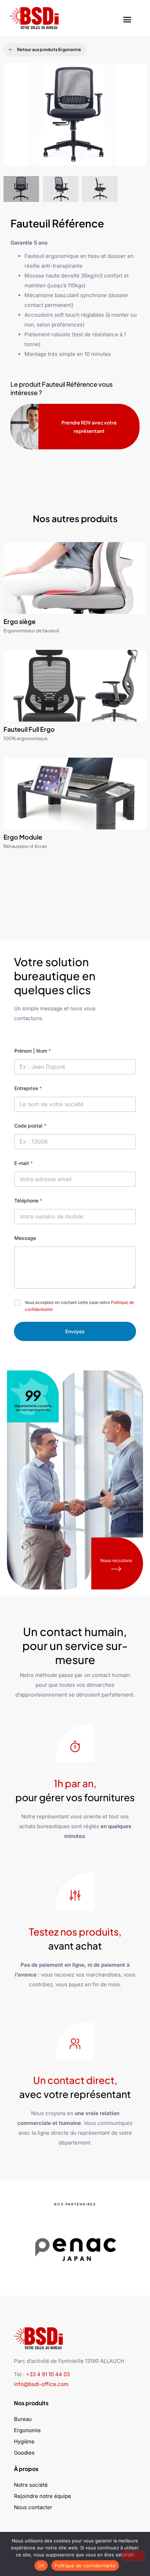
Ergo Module (23, 837)
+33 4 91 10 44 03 (48, 2374)
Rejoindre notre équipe (43, 2496)
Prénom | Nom (33, 1051)
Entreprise (28, 1088)
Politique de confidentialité (85, 2566)
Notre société (31, 2485)
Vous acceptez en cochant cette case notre (79, 1306)
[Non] (133, 2556)
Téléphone (28, 1201)
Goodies (24, 2453)
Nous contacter (33, 2507)
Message (25, 1238)
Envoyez (75, 1331)
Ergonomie (27, 2430)
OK (41, 2566)
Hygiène (24, 2441)
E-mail (24, 1163)
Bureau (23, 2419)
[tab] (21, 189)
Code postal (30, 1126)
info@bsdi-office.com (41, 2384)
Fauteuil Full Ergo (29, 729)
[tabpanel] (75, 120)
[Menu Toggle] (127, 18)
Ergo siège (20, 621)
